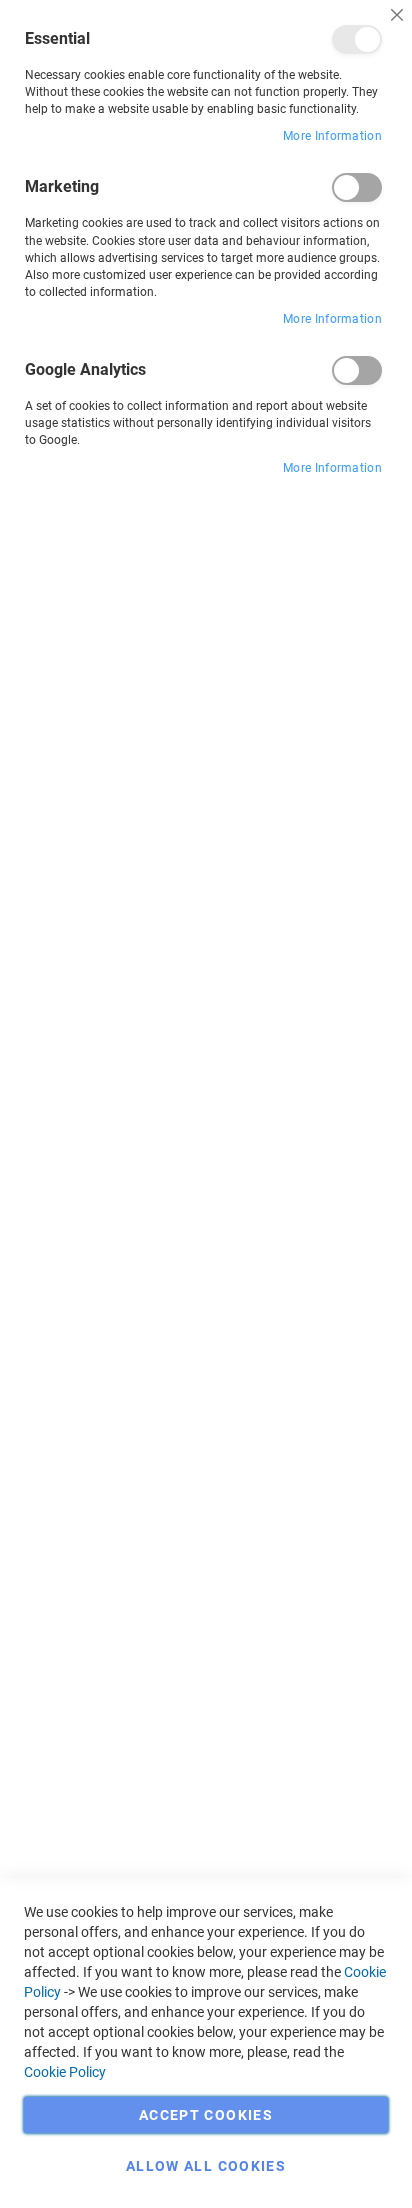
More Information (332, 136)
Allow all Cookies (206, 2166)
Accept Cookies (206, 2115)
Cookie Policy (65, 2072)
